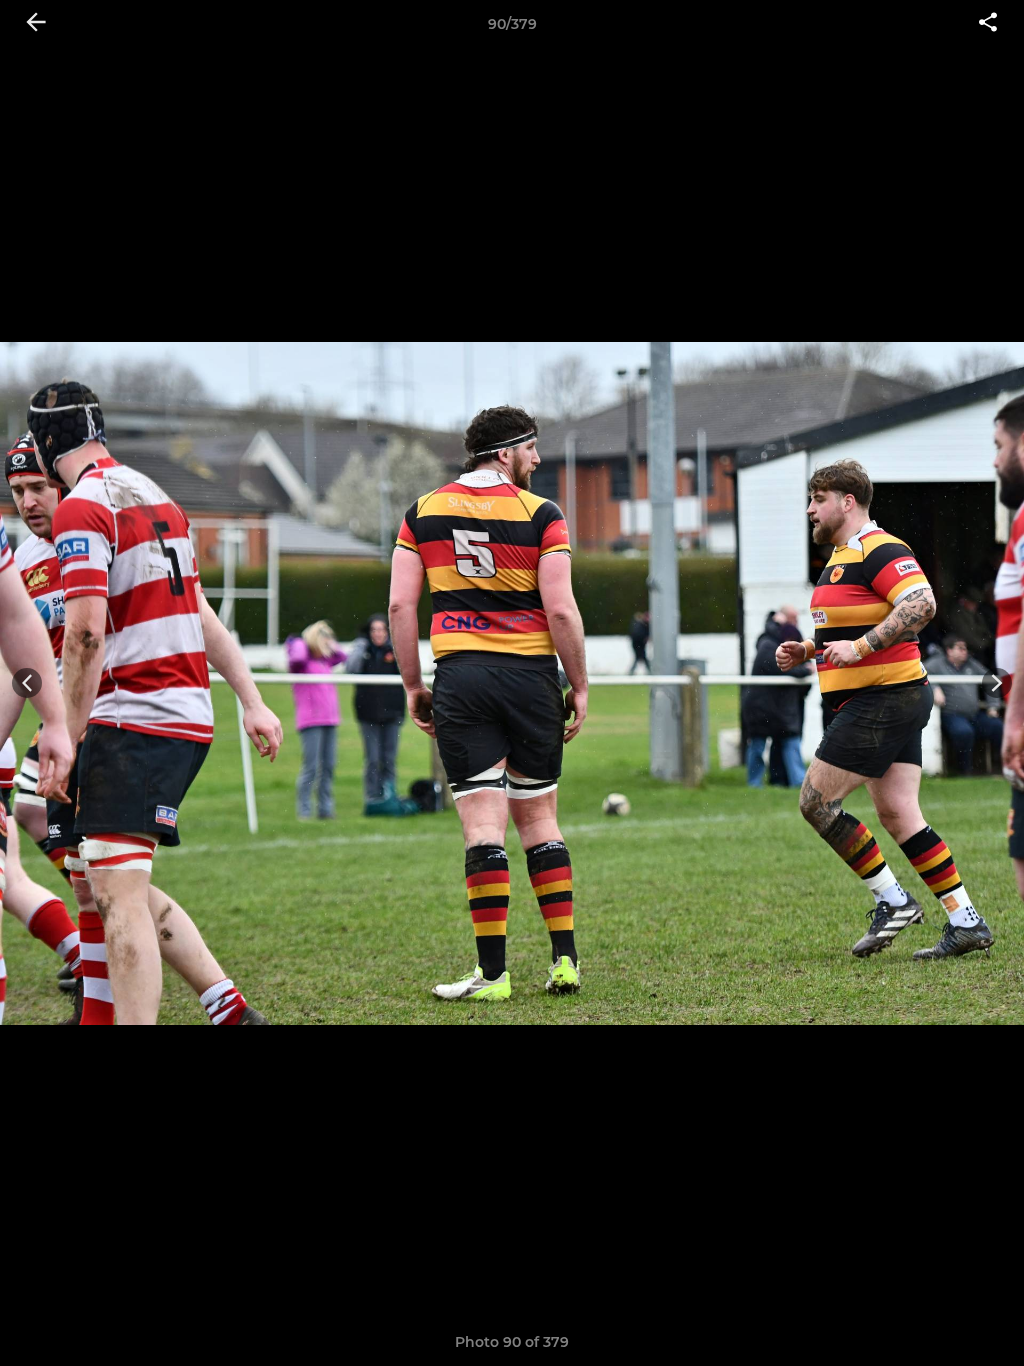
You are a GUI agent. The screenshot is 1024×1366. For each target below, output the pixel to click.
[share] (988, 24)
